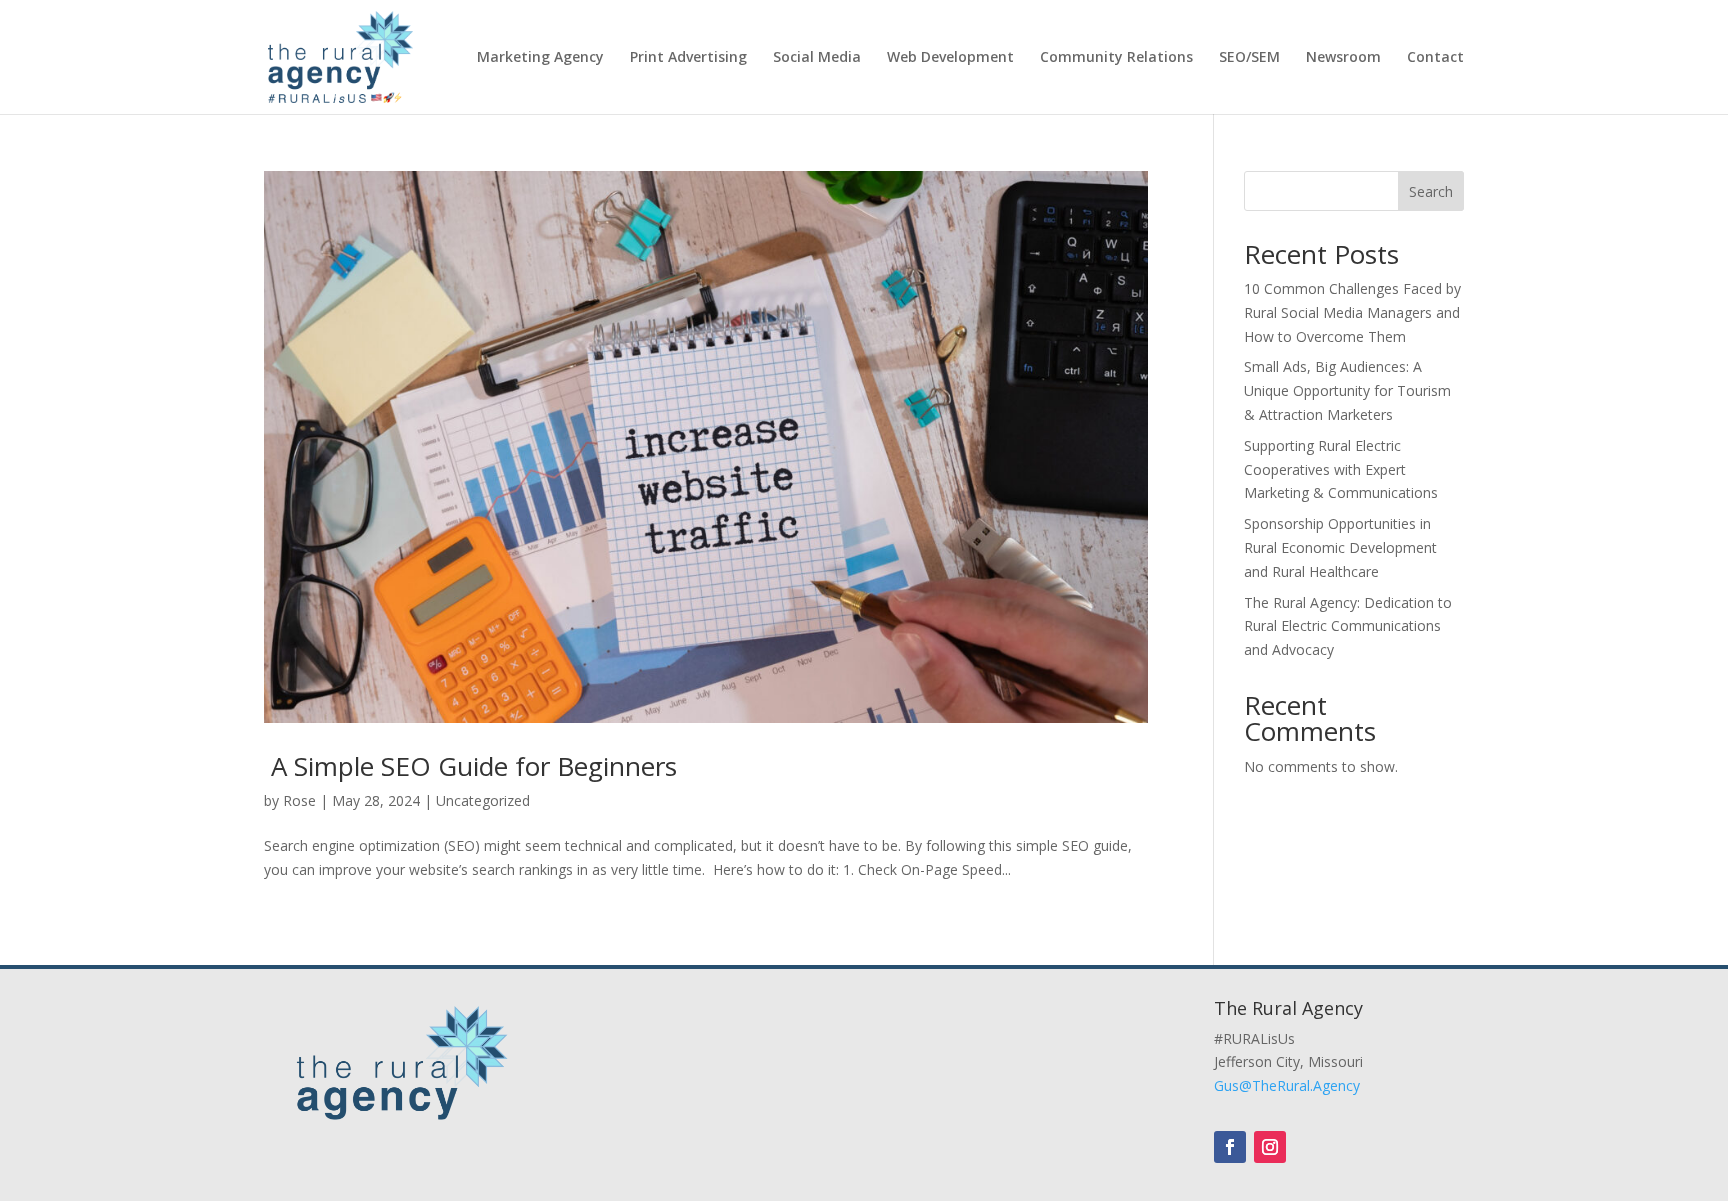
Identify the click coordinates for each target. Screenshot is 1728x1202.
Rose (299, 800)
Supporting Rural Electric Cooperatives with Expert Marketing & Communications (1341, 469)
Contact (1435, 58)
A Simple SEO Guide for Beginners (470, 766)
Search (1431, 191)
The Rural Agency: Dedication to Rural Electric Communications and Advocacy (1348, 626)
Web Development (950, 58)
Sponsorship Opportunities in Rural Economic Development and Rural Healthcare (1340, 547)
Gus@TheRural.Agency (1287, 1085)
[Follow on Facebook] (1230, 1147)
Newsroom (1343, 58)
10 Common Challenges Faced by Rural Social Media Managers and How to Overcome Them (1352, 312)
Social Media (817, 58)
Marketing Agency (540, 58)
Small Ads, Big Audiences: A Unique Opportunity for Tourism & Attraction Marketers (1347, 390)
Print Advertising (688, 58)
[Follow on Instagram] (1270, 1147)
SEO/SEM (1249, 58)
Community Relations (1116, 58)
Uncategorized (483, 800)
